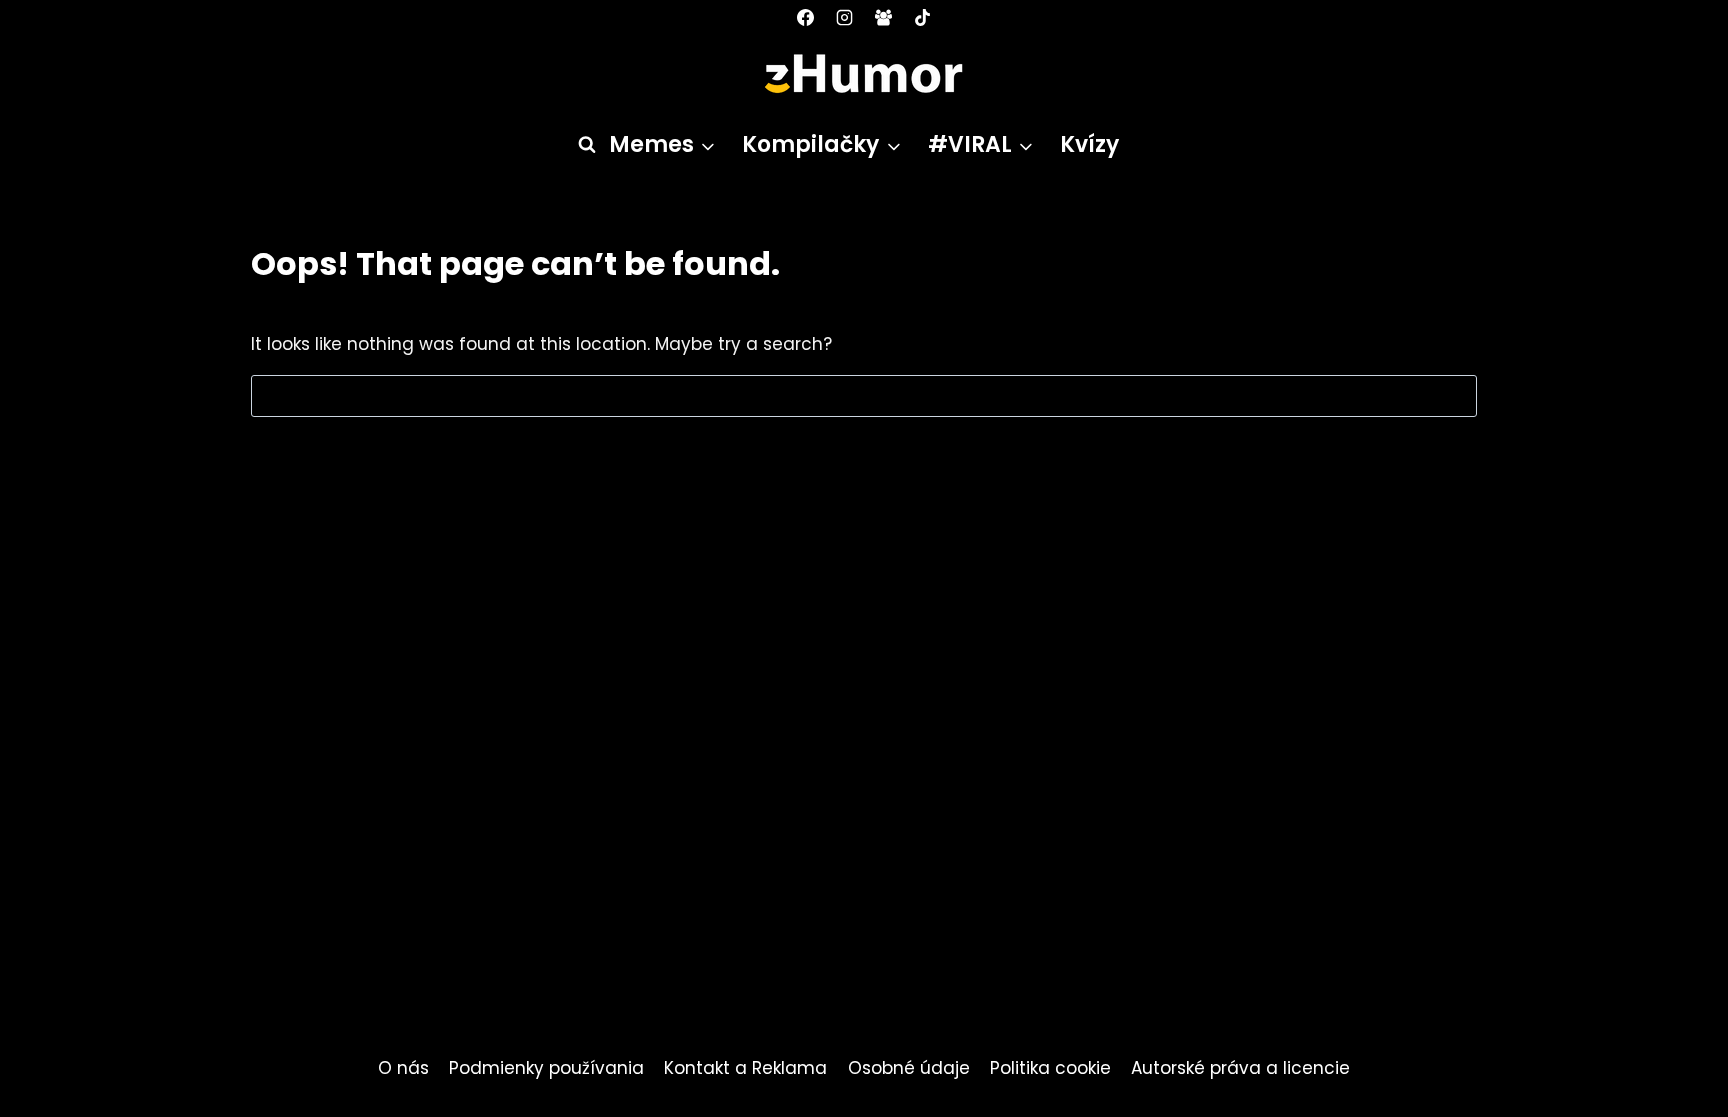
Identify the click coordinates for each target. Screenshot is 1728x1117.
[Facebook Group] (884, 17)
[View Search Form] (578, 145)
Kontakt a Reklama (745, 1068)
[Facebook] (805, 17)
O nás (403, 1068)
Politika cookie (1050, 1068)
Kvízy (1089, 144)
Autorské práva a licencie (1240, 1068)
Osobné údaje (909, 1068)
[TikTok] (923, 17)
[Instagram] (844, 17)
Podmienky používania (546, 1068)
